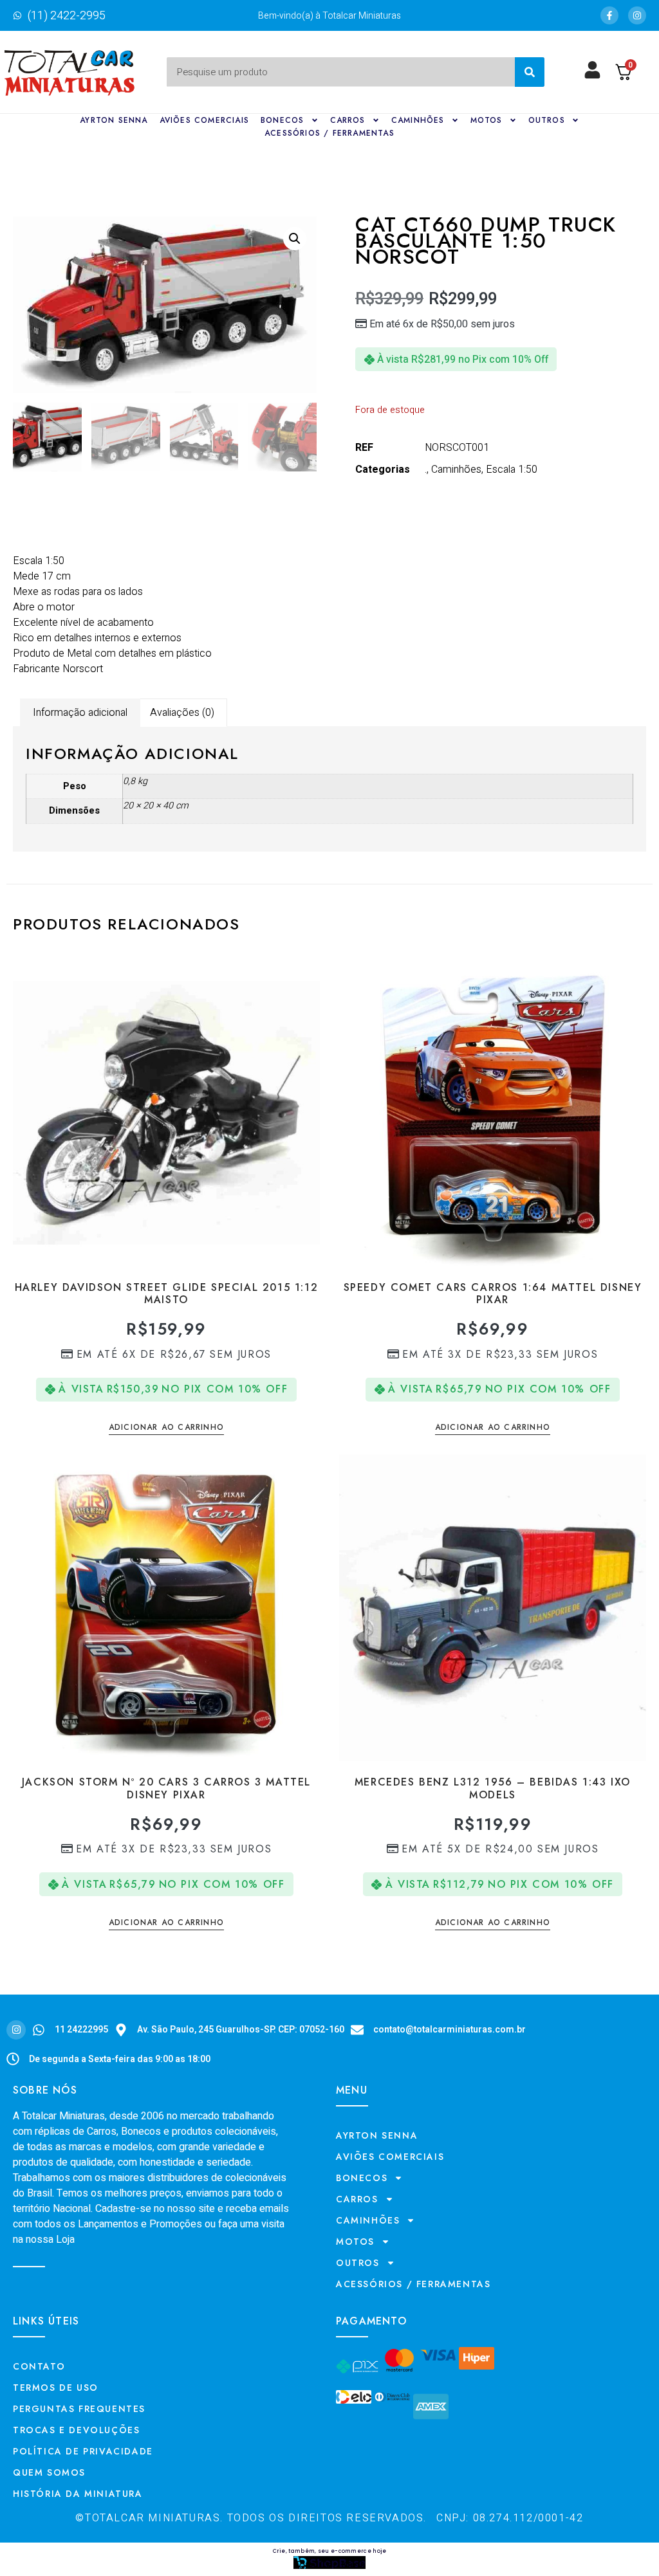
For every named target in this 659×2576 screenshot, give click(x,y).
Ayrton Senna (114, 120)
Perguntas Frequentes (79, 2409)
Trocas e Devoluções (76, 2430)
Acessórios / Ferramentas (329, 133)
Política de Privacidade (83, 2451)
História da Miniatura (78, 2494)
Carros (348, 120)
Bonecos (282, 120)
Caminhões (418, 120)
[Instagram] (637, 15)
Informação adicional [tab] (80, 713)
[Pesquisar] (530, 72)
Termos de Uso (56, 2388)
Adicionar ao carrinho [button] (166, 1428)
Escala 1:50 (512, 470)
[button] (295, 239)
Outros (547, 120)
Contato (39, 2366)
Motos (487, 120)
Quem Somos (49, 2472)
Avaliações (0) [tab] (182, 713)
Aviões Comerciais (204, 120)
